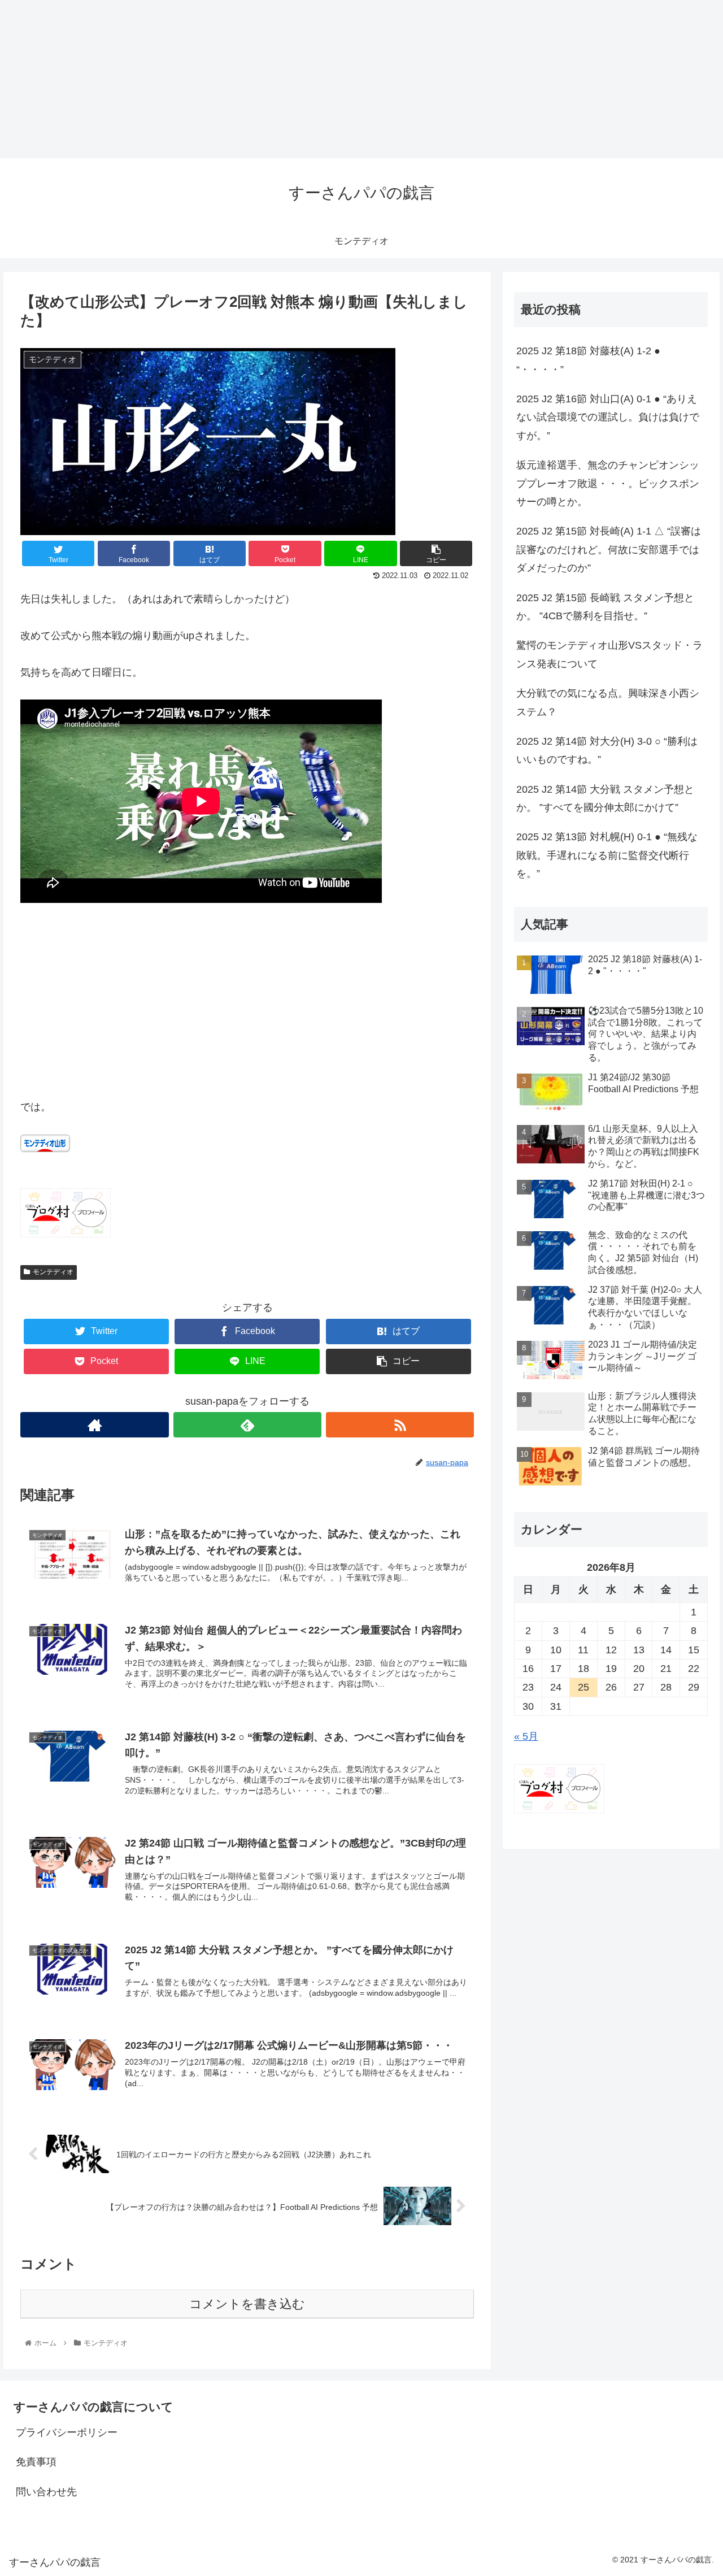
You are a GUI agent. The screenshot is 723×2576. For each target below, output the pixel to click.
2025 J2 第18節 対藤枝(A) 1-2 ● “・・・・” (588, 360)
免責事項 (36, 2462)
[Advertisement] (339, 79)
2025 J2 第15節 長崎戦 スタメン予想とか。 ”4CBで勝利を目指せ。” (605, 607)
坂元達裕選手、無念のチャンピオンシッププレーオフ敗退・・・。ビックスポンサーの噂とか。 (608, 483)
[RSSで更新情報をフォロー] (400, 1425)
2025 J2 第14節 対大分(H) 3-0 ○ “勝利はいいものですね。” (607, 750)
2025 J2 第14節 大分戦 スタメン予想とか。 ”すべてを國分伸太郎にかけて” (605, 798)
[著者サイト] (94, 1425)
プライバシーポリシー (67, 2432)
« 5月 (526, 1736)
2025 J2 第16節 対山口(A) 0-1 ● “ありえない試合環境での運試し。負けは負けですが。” (608, 417)
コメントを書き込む (247, 2304)
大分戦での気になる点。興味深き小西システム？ (608, 702)
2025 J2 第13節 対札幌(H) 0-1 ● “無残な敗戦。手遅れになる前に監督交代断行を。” (607, 855)
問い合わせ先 (46, 2492)
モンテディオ (53, 1272)
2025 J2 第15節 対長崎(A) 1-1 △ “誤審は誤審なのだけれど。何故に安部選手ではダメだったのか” (609, 549)
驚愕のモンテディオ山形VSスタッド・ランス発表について (609, 654)
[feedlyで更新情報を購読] (247, 1425)
